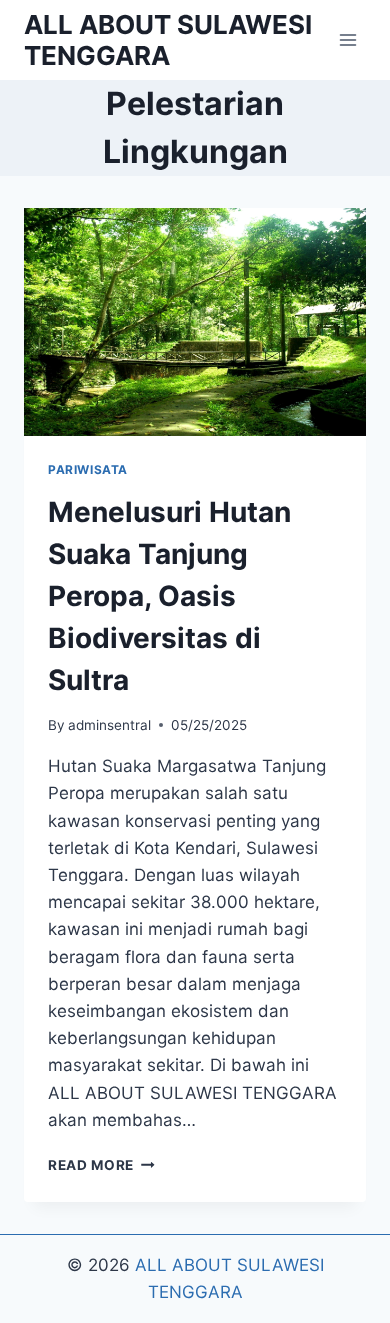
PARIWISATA (88, 469)
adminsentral (109, 725)
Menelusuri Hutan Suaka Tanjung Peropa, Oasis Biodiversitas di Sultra (169, 596)
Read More (101, 1165)
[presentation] (195, 322)
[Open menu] (347, 39)
